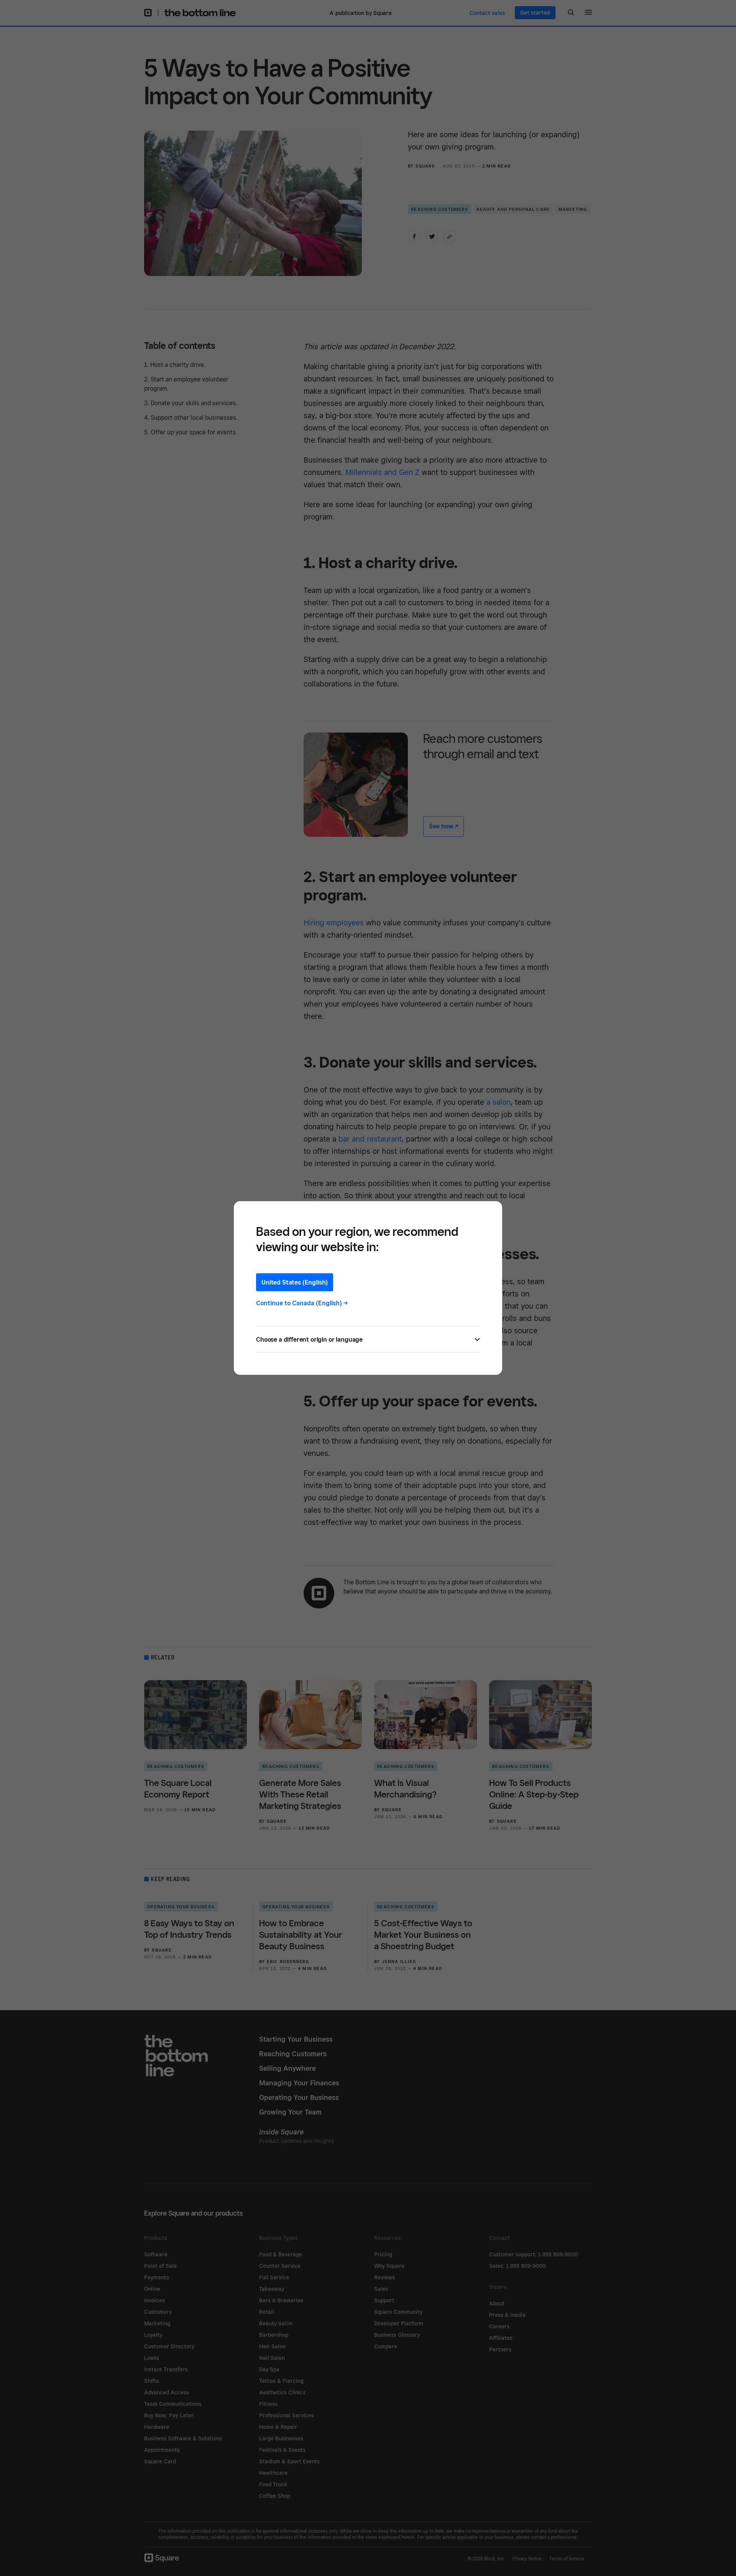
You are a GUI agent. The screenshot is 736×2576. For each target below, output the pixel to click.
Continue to (302, 1303)
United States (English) (295, 1282)
